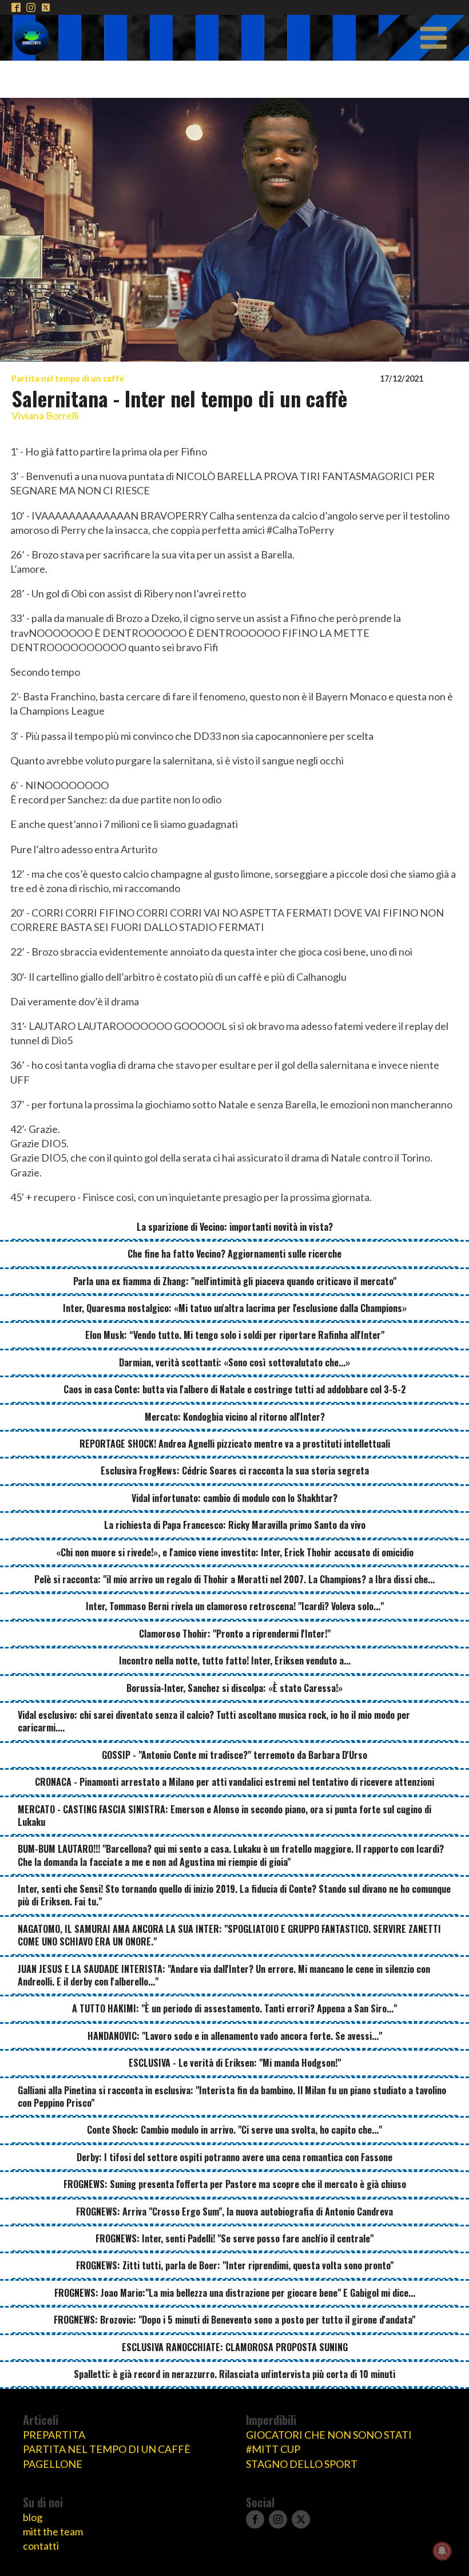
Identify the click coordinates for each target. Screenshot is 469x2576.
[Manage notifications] (442, 2551)
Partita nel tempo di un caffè (68, 379)
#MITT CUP (273, 2449)
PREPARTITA (54, 2435)
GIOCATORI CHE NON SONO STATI (329, 2435)
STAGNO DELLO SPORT (302, 2464)
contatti (41, 2546)
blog (33, 2517)
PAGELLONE (53, 2464)
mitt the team (53, 2531)
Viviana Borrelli (45, 415)
